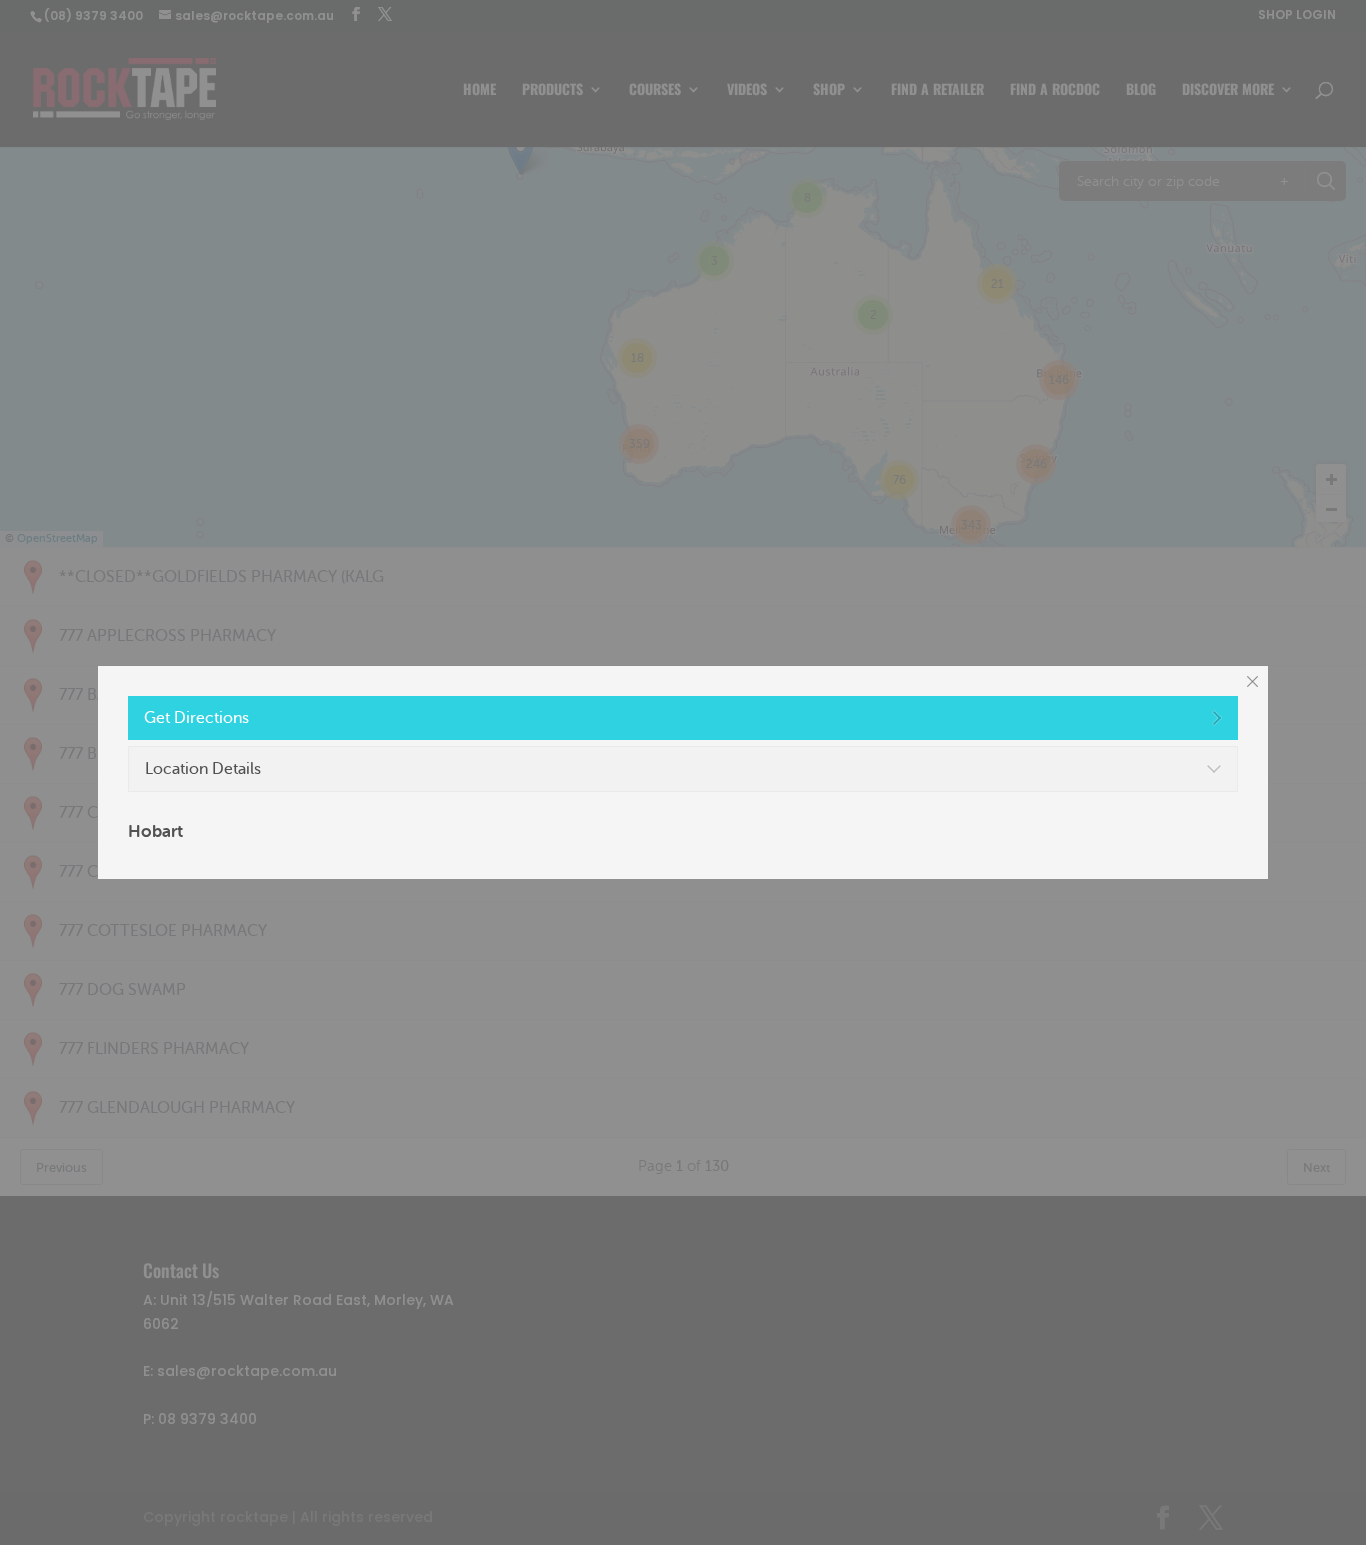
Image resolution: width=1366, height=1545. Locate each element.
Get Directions (196, 718)
